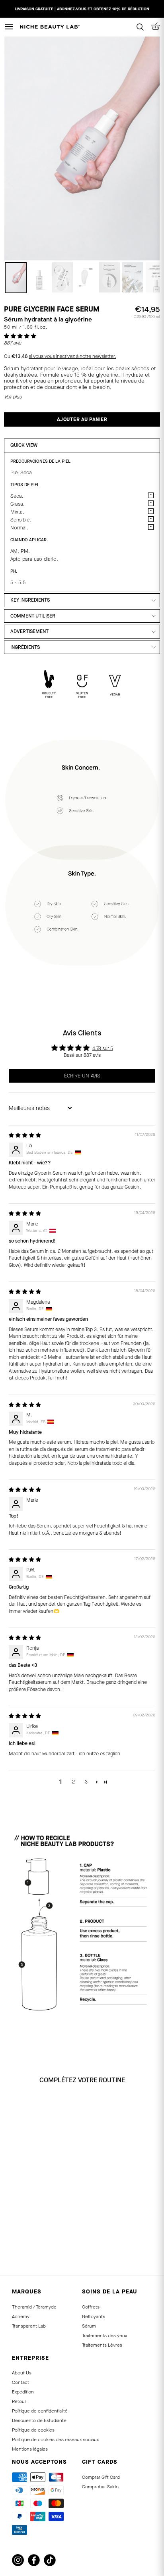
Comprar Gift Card (101, 2477)
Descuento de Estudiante (39, 2420)
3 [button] (86, 1782)
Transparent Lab (29, 2326)
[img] (25, 1135)
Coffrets (91, 2307)
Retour (19, 2401)
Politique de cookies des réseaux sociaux (55, 2439)
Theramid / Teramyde (34, 2307)
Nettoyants (94, 2316)
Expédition (23, 2392)
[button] (20, 336)
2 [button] (73, 1782)
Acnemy (21, 2316)
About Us (22, 2373)
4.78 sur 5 (103, 1048)
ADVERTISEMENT (29, 631)
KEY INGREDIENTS (30, 600)
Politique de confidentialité (40, 2411)
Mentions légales (30, 2449)
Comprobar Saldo (100, 2487)
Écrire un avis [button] (82, 1076)
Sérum (89, 2326)
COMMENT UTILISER (33, 616)
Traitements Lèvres (102, 2345)
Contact (20, 2382)
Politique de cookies (33, 2430)
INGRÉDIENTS (25, 647)
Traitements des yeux (104, 2336)
